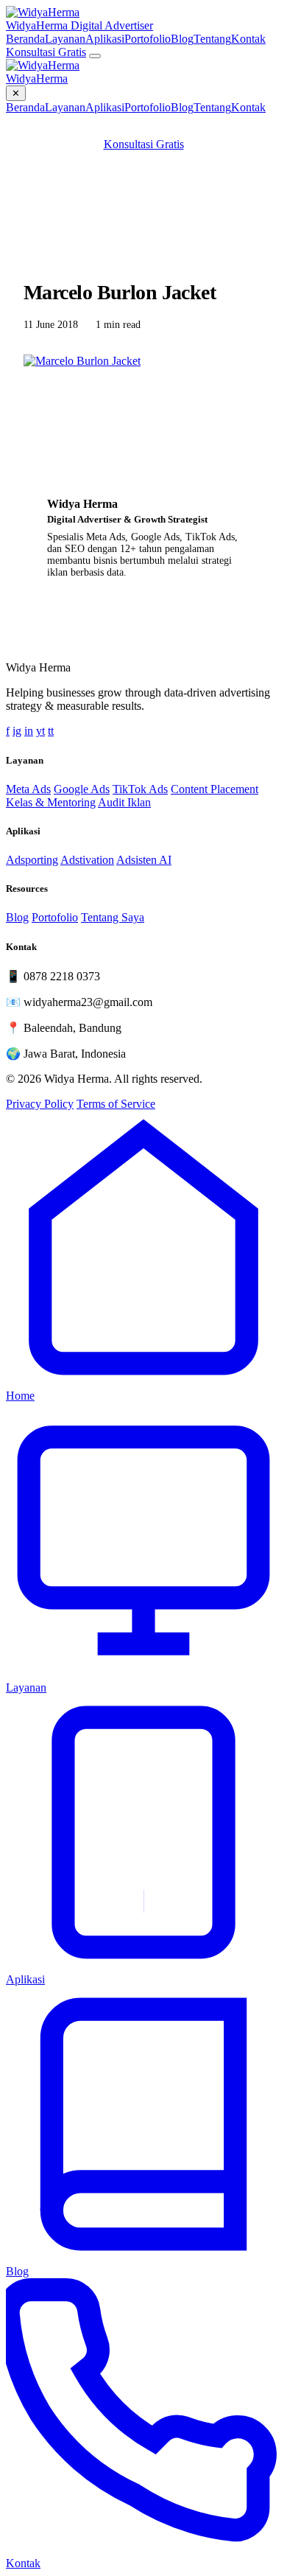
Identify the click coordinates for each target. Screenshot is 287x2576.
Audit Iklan (124, 802)
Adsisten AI (144, 860)
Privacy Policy (40, 1104)
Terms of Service (116, 1104)
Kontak (248, 39)
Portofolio (148, 39)
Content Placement (215, 789)
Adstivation (87, 860)
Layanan (65, 39)
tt (51, 731)
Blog (182, 39)
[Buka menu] (95, 56)
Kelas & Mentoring (51, 802)
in (29, 731)
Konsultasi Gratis (46, 52)
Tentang (212, 39)
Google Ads (82, 789)
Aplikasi (105, 39)
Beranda (25, 39)
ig (17, 731)
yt (40, 731)
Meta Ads (28, 789)
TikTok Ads (140, 789)
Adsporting (32, 860)
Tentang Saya (113, 917)
